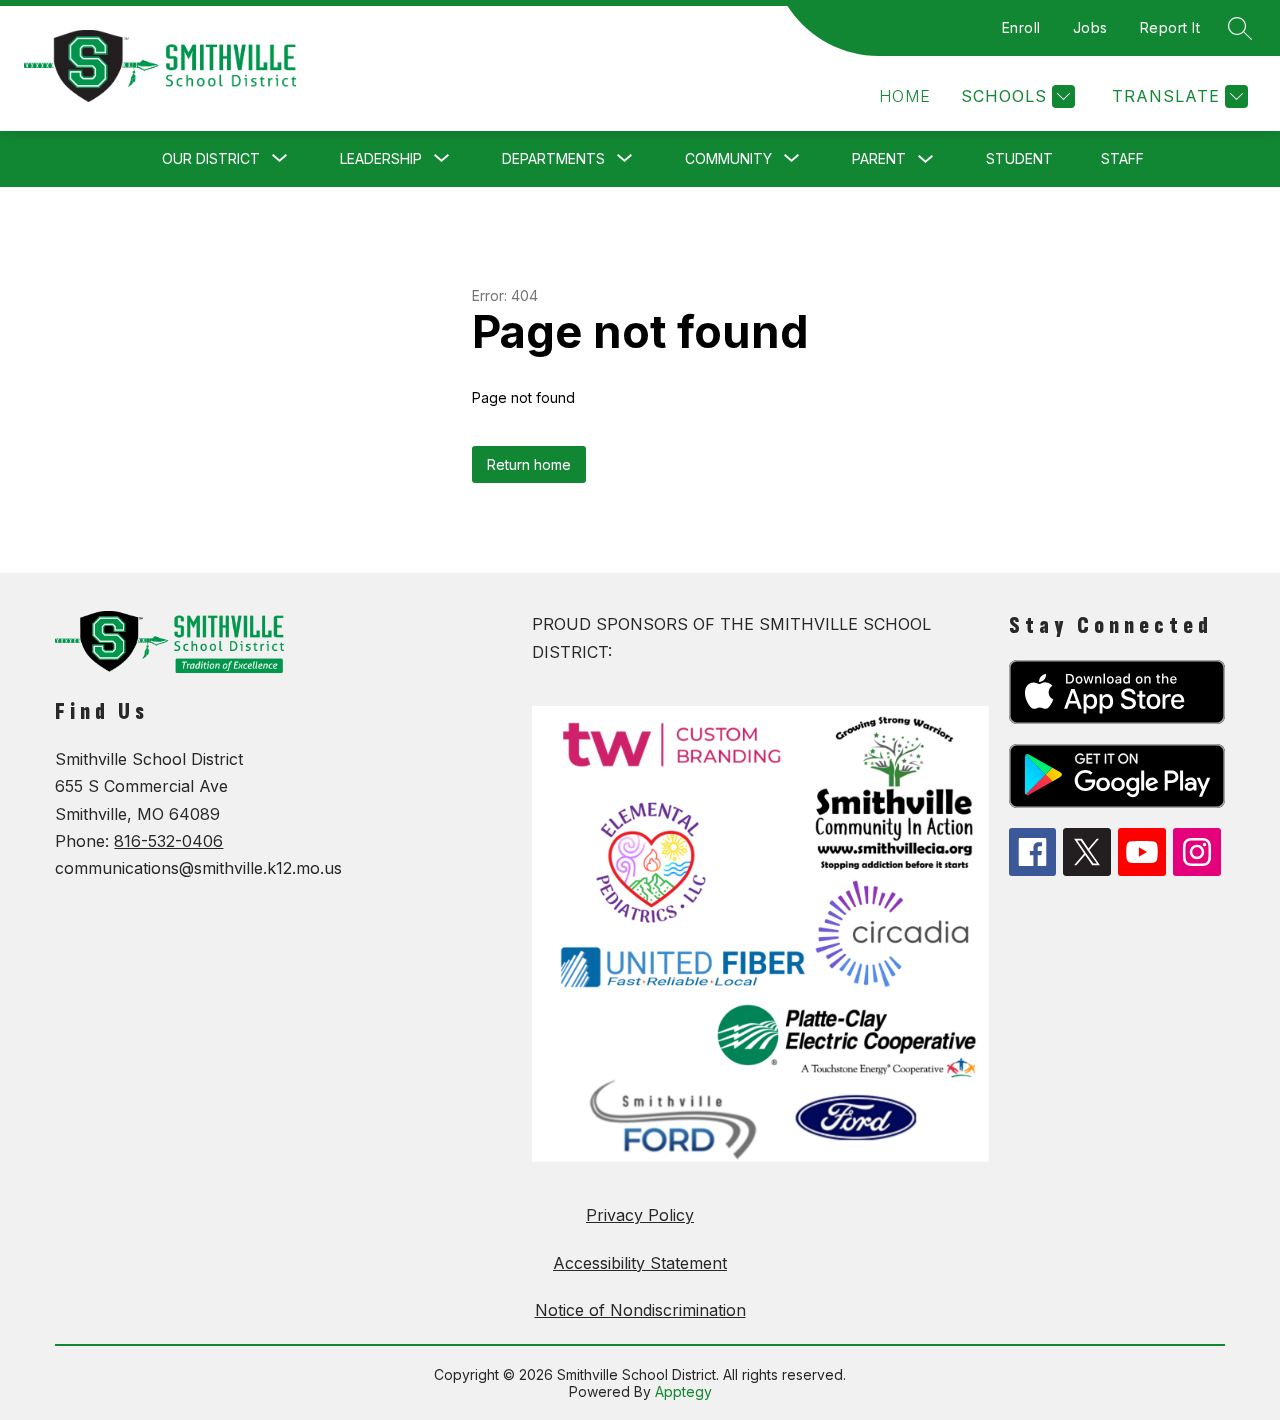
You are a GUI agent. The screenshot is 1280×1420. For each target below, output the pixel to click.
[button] (905, 96)
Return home (529, 464)
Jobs (1090, 27)
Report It (1170, 27)
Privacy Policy (640, 1215)
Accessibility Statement (640, 1263)
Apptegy (683, 1391)
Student (1019, 158)
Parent (879, 158)
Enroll (1021, 27)
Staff (1122, 158)
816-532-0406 (168, 841)
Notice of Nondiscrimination (640, 1310)
